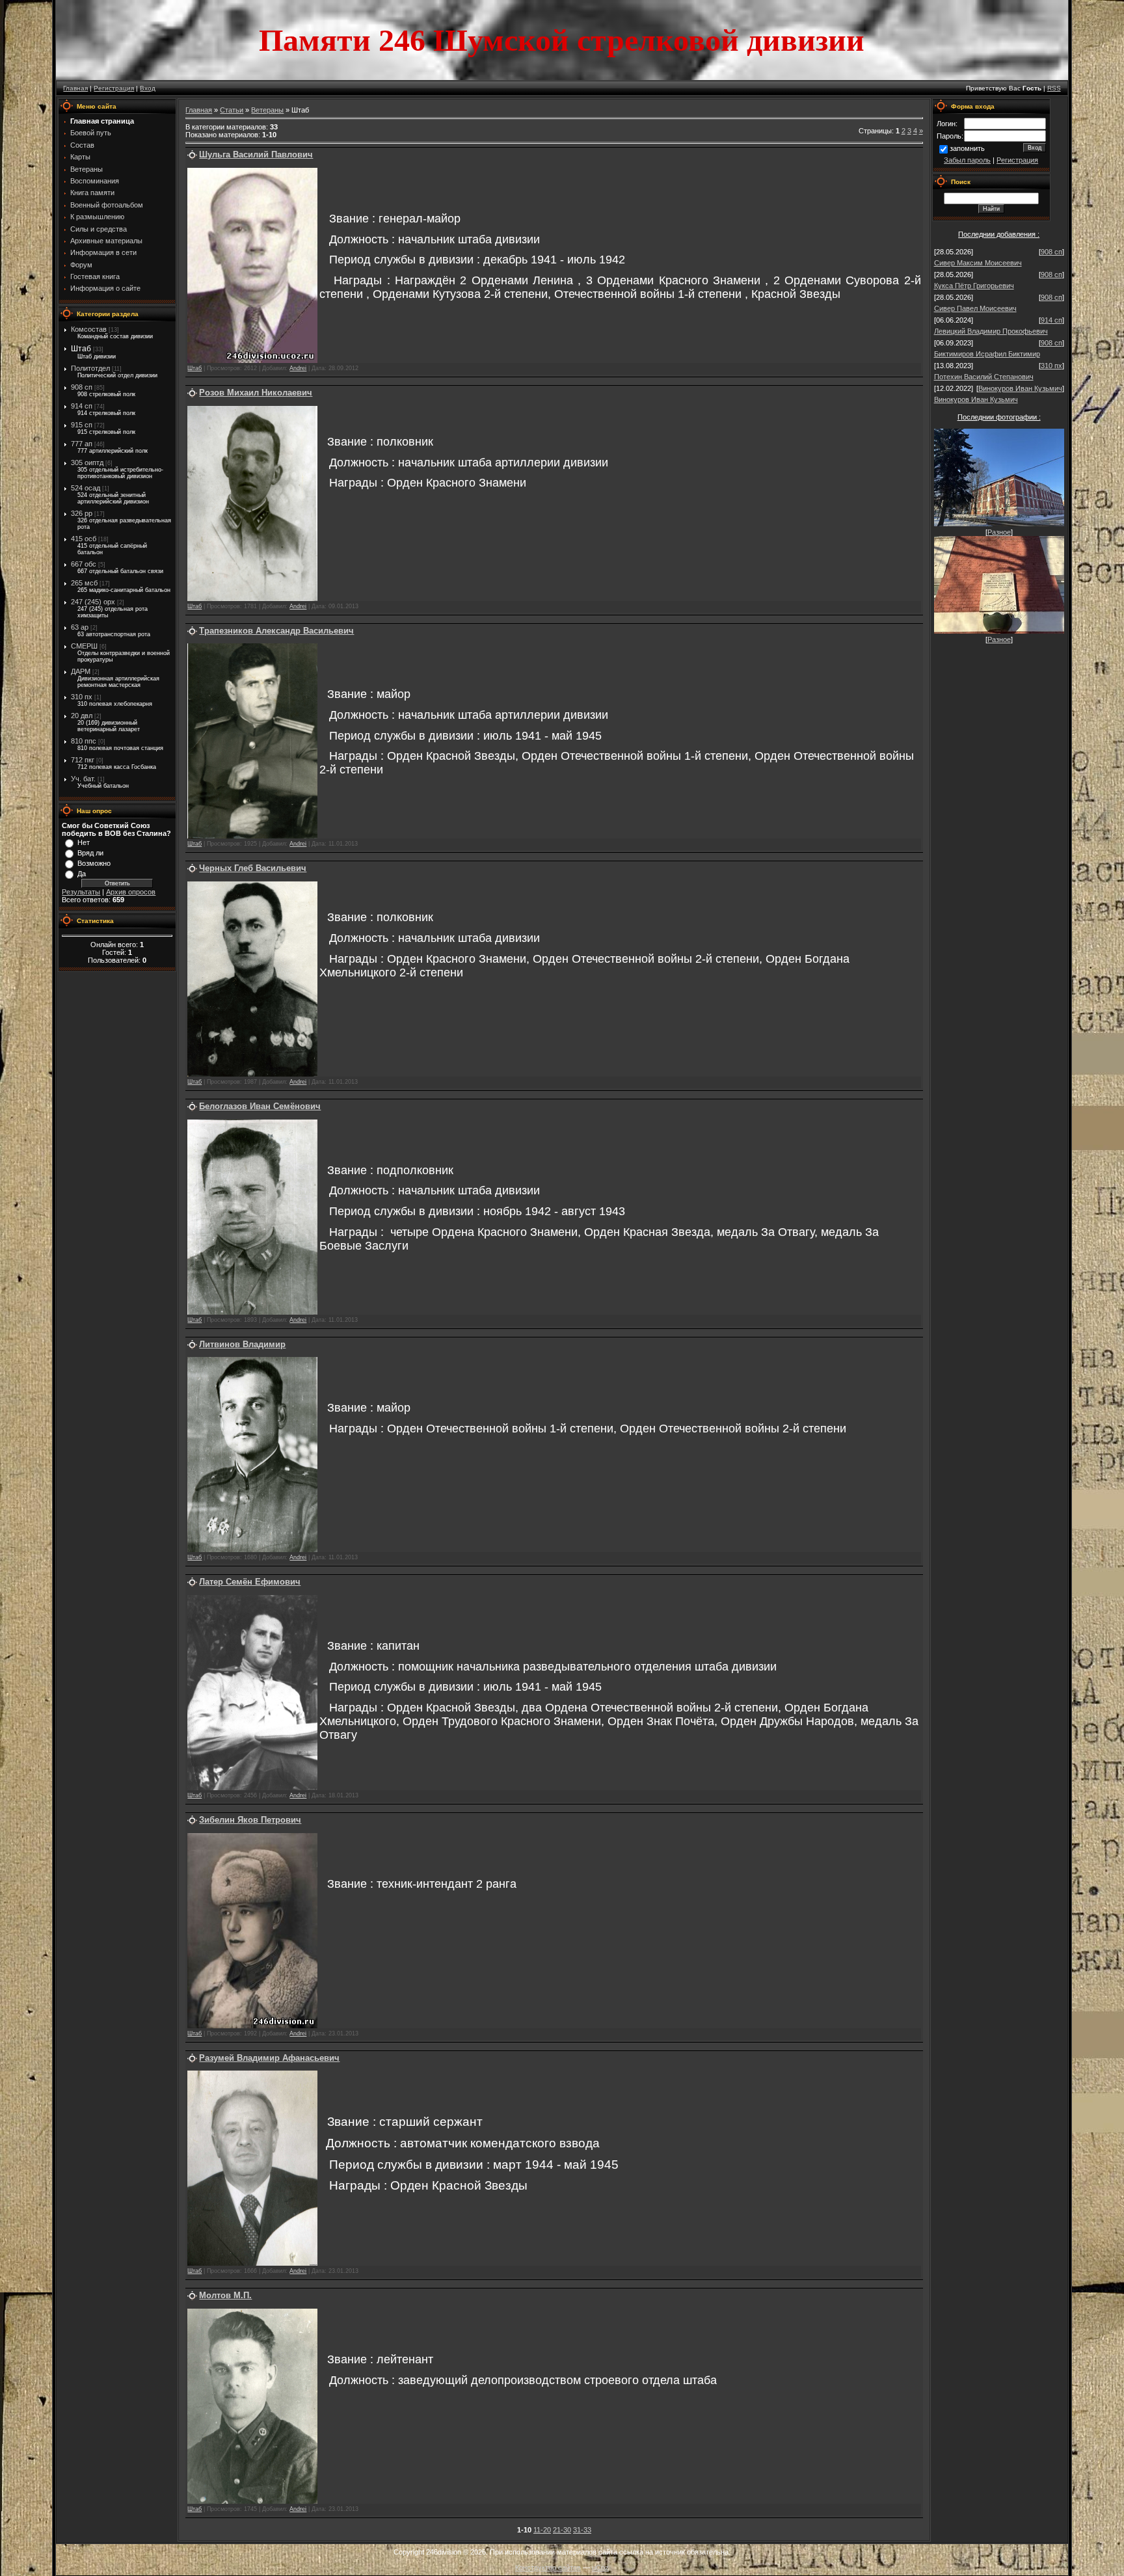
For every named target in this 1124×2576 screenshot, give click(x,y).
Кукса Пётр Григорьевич (974, 286)
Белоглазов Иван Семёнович (260, 1106)
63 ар (80, 627)
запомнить (967, 148)
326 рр (82, 513)
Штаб (81, 349)
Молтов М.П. (225, 2295)
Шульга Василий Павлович (256, 154)
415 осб (84, 539)
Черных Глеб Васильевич (253, 868)
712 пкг (83, 760)
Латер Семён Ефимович (250, 1582)
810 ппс (84, 741)
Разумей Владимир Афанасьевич (269, 2058)
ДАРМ (81, 671)
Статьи (232, 110)
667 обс (84, 564)
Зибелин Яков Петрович (250, 1820)
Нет (84, 842)
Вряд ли (90, 853)
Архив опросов (131, 892)
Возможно (94, 863)
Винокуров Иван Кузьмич (1020, 388)
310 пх (82, 697)
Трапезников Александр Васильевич (276, 631)
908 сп (82, 387)
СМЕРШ (84, 646)
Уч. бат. (83, 779)
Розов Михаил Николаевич (256, 393)
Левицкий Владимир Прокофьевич (991, 331)
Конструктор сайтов (548, 2568)
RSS (1054, 88)
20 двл (82, 716)
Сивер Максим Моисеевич (978, 263)
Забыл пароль (967, 160)
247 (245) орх (93, 602)
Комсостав (89, 329)
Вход (148, 88)
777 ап (82, 444)
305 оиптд (87, 463)
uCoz (600, 2568)
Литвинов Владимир (242, 1344)
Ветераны (267, 110)
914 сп (82, 406)
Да (82, 874)
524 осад (86, 488)
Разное (999, 532)
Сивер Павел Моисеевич (975, 308)
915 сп (82, 425)
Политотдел (90, 368)
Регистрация (114, 88)
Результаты (81, 892)
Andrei (298, 368)
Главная (75, 88)
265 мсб (84, 583)
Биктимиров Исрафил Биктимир (987, 354)
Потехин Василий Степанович (984, 377)
